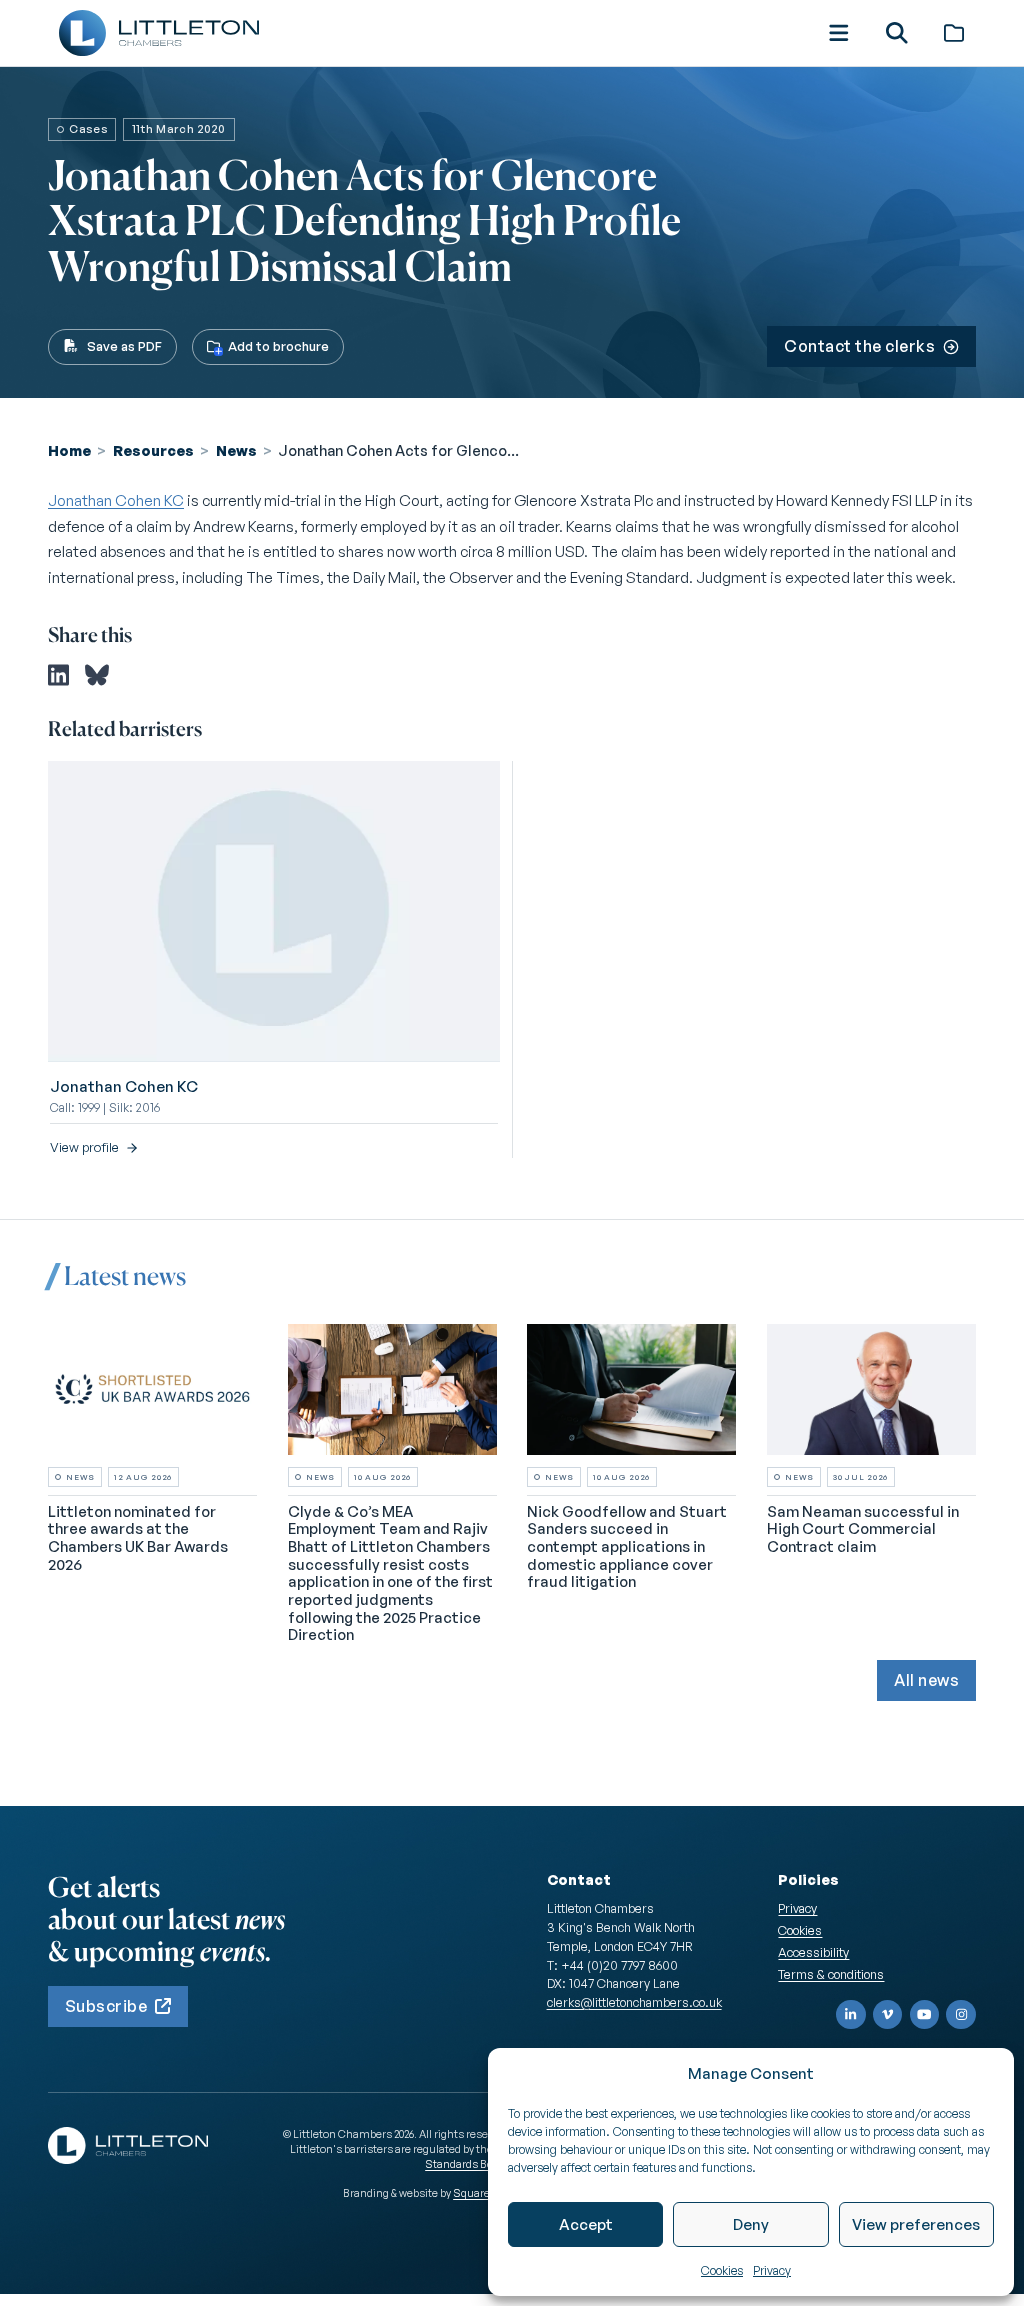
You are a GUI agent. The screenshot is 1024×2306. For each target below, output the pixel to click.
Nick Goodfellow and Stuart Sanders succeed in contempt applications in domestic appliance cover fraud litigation (627, 1547)
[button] (839, 33)
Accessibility (813, 1952)
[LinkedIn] (851, 2015)
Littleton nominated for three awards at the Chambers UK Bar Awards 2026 (138, 1538)
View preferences (916, 2224)
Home (69, 450)
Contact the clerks (859, 346)
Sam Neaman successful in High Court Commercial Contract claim (863, 1529)
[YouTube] (925, 2015)
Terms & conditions (831, 1974)
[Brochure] (954, 33)
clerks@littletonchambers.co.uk (634, 2002)
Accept (586, 2224)
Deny (751, 2224)
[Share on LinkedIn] (58, 675)
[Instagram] (961, 2015)
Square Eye (481, 2193)
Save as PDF (124, 346)
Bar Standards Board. (468, 2156)
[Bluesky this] (97, 675)
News (236, 450)
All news (926, 1680)
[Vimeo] (888, 2015)
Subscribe (106, 2006)
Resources (153, 450)
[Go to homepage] (159, 33)
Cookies (722, 2270)
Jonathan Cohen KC (116, 500)
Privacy (772, 2270)
